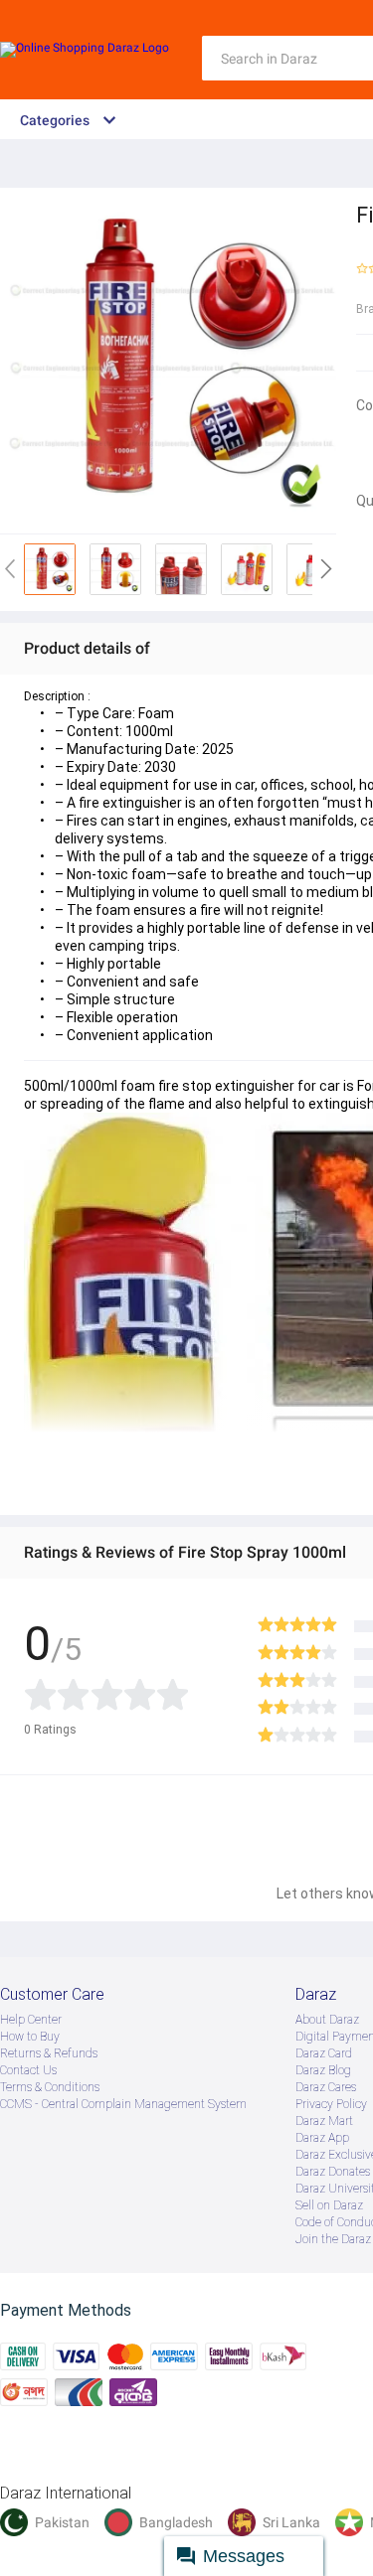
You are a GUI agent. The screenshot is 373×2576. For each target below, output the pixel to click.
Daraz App (322, 2138)
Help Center (31, 2020)
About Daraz (327, 2020)
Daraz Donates (333, 2172)
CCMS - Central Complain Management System (123, 2104)
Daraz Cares (326, 2087)
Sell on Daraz (329, 2205)
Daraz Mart (324, 2121)
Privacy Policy (331, 2104)
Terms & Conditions (50, 2087)
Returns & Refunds (49, 2053)
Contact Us (28, 2070)
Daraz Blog (323, 2070)
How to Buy (30, 2037)
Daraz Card (324, 2053)
